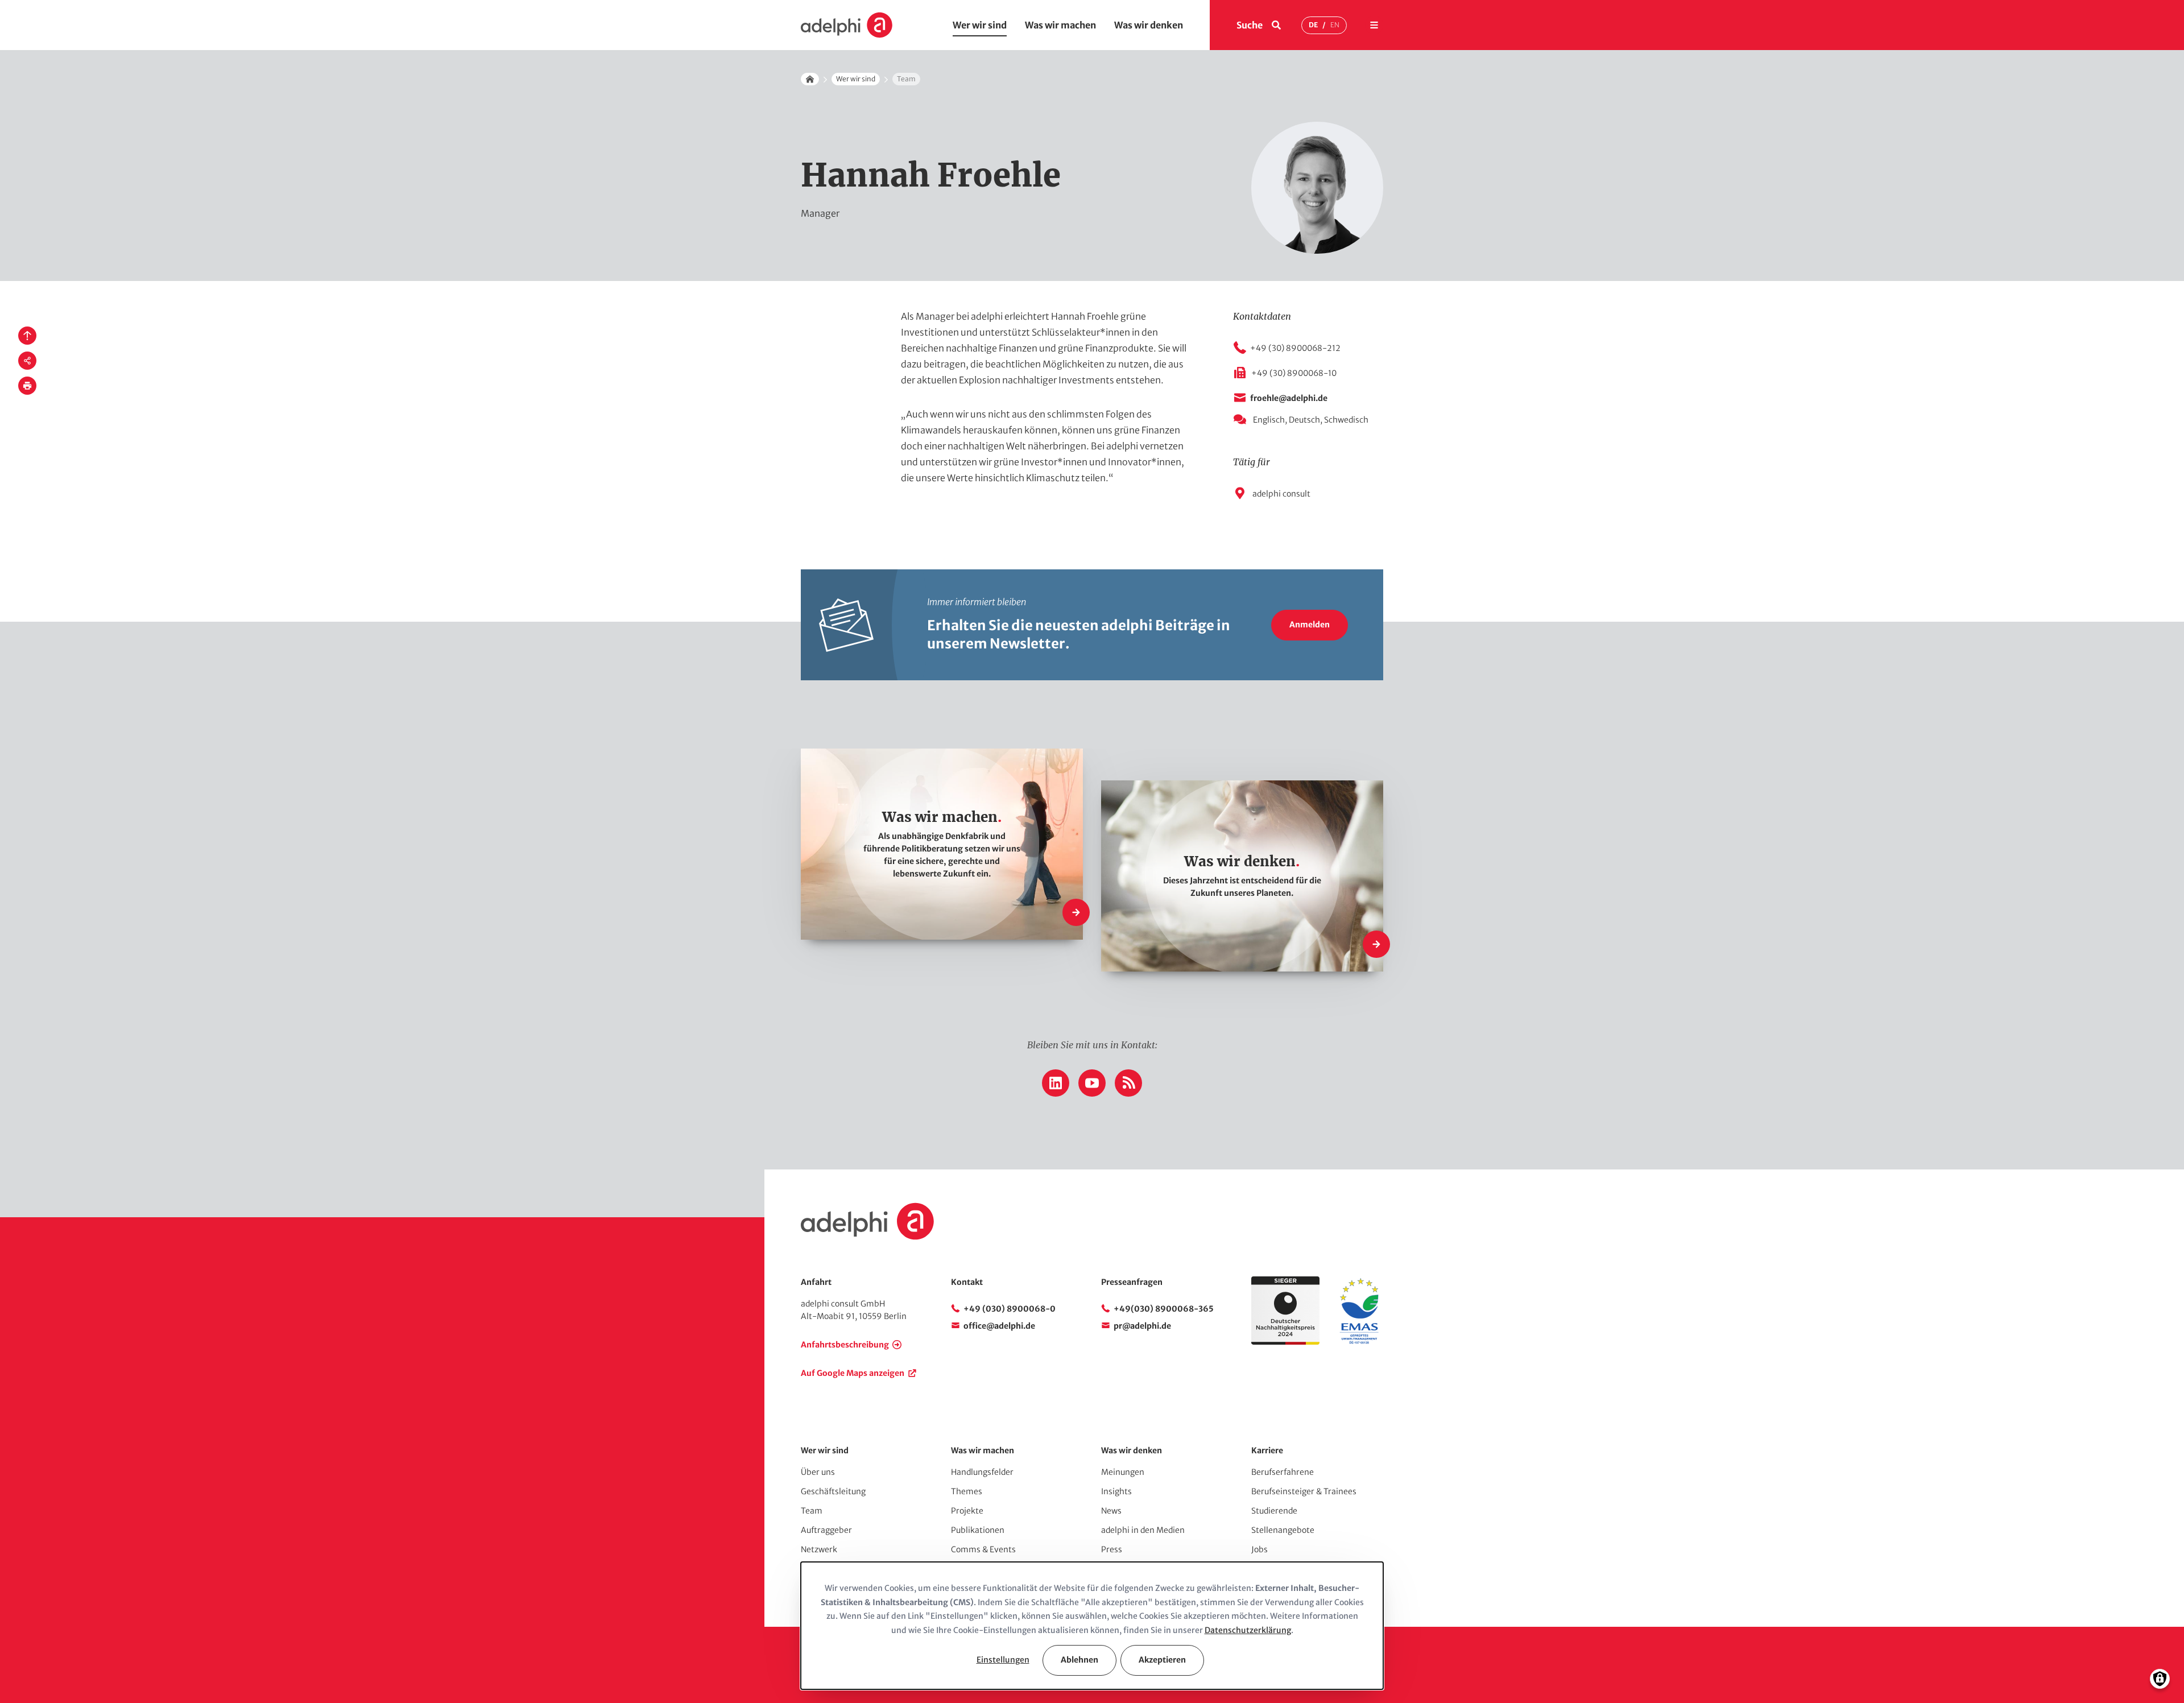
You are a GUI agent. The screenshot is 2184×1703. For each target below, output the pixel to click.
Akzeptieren (1162, 1660)
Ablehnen (1079, 1660)
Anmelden (1310, 625)
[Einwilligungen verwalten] (2160, 1679)
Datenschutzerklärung (1248, 1630)
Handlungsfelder (982, 1472)
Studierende (1274, 1511)
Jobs (1259, 1549)
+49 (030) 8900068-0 (1010, 1309)
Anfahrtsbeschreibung (845, 1345)
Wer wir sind (980, 25)
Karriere (1267, 1450)
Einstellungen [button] (1003, 1660)
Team (812, 1511)
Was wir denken (1149, 25)
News (1111, 1511)
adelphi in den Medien (1143, 1530)
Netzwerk (819, 1549)
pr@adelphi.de (1142, 1326)
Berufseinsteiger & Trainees (1304, 1491)
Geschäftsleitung (833, 1491)
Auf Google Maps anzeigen (853, 1373)
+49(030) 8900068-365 (1164, 1309)
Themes (967, 1491)
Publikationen (978, 1530)
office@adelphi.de (999, 1326)
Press (1112, 1549)
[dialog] (1092, 1626)
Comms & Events (983, 1549)
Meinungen (1123, 1472)
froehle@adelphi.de (1289, 398)
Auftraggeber (826, 1530)
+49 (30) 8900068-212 (1295, 348)
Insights (1116, 1491)
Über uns (818, 1472)
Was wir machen (1060, 25)
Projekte (967, 1511)
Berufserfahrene (1283, 1472)
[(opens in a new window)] (1359, 1342)
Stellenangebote (1283, 1530)
